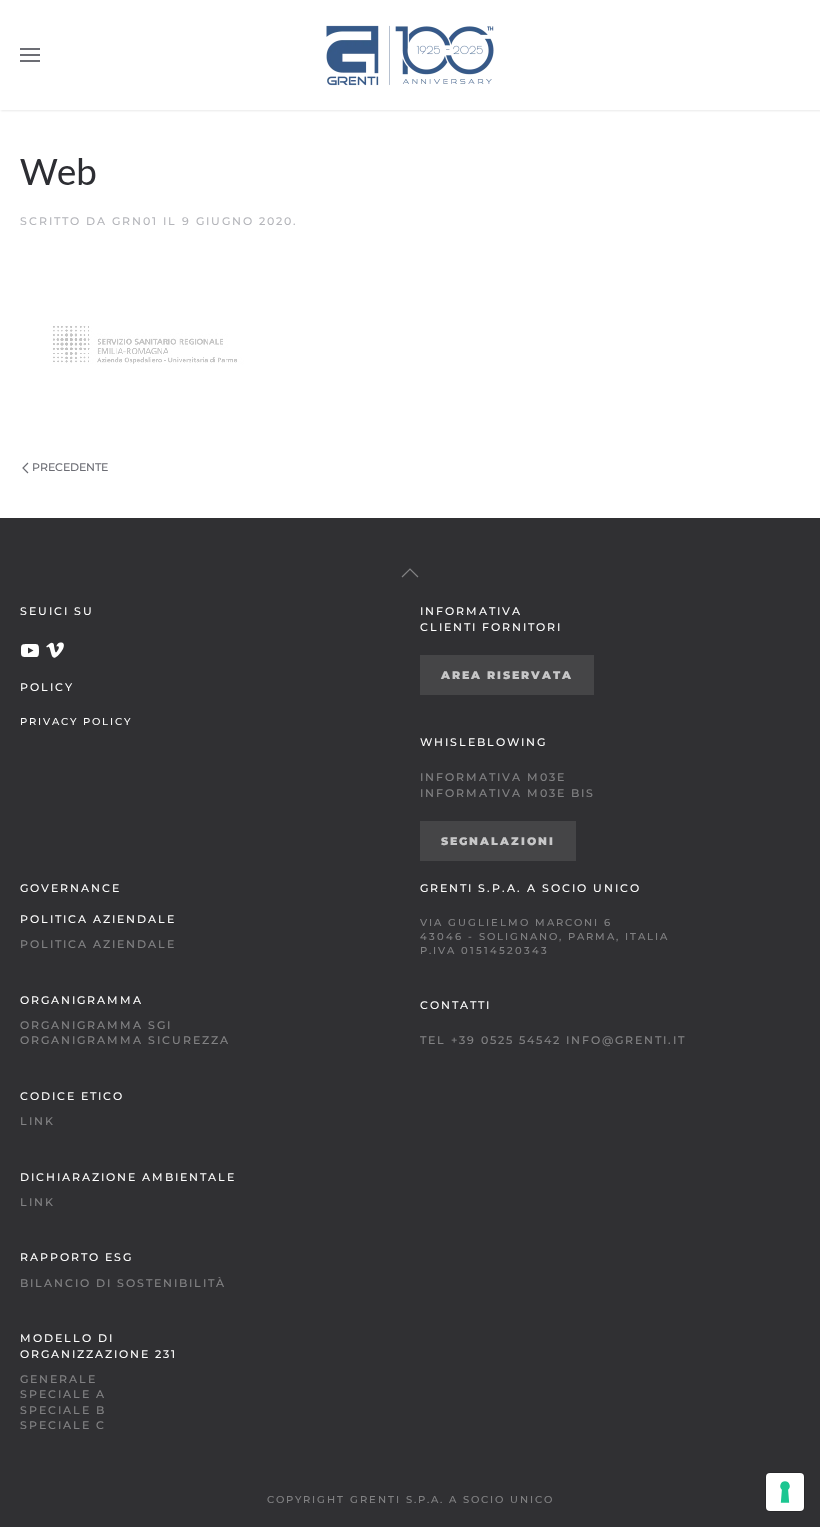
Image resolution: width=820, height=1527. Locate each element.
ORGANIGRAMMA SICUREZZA (125, 1040)
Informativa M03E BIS (507, 793)
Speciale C (63, 1425)
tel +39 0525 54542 (490, 1040)
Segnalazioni (498, 841)
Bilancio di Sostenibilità (123, 1283)
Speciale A (63, 1394)
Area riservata (507, 675)
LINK (37, 1121)
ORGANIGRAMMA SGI (96, 1025)
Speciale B (63, 1410)
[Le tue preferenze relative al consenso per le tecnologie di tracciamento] (785, 1492)
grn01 (135, 221)
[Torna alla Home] (410, 55)
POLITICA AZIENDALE (98, 944)
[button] (30, 55)
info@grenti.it (626, 1040)
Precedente (70, 467)
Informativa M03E (493, 777)
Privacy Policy (76, 721)
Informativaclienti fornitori (491, 618)
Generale (58, 1379)
